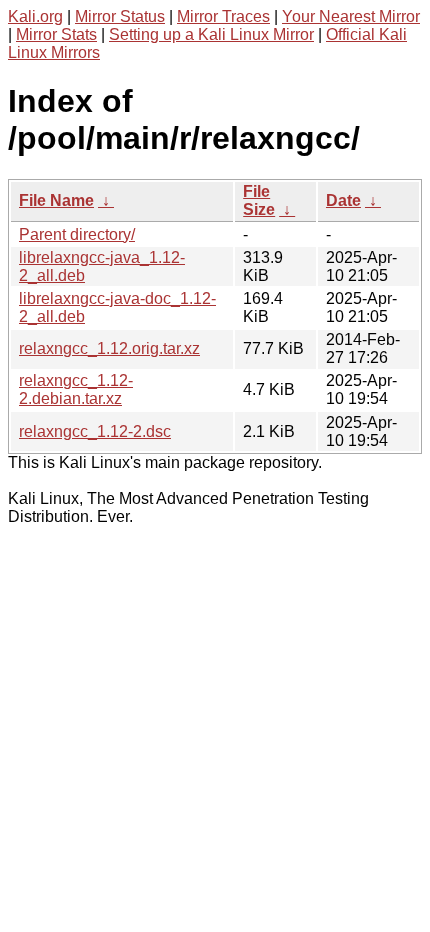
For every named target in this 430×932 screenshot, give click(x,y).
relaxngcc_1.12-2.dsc (95, 431)
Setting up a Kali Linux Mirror (211, 34)
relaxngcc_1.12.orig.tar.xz (109, 348)
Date (343, 200)
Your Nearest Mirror (351, 16)
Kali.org (35, 16)
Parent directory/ (77, 234)
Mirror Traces (223, 16)
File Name (56, 200)
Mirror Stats (56, 34)
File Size (259, 200)
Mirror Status (120, 16)
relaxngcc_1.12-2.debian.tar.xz (76, 389)
